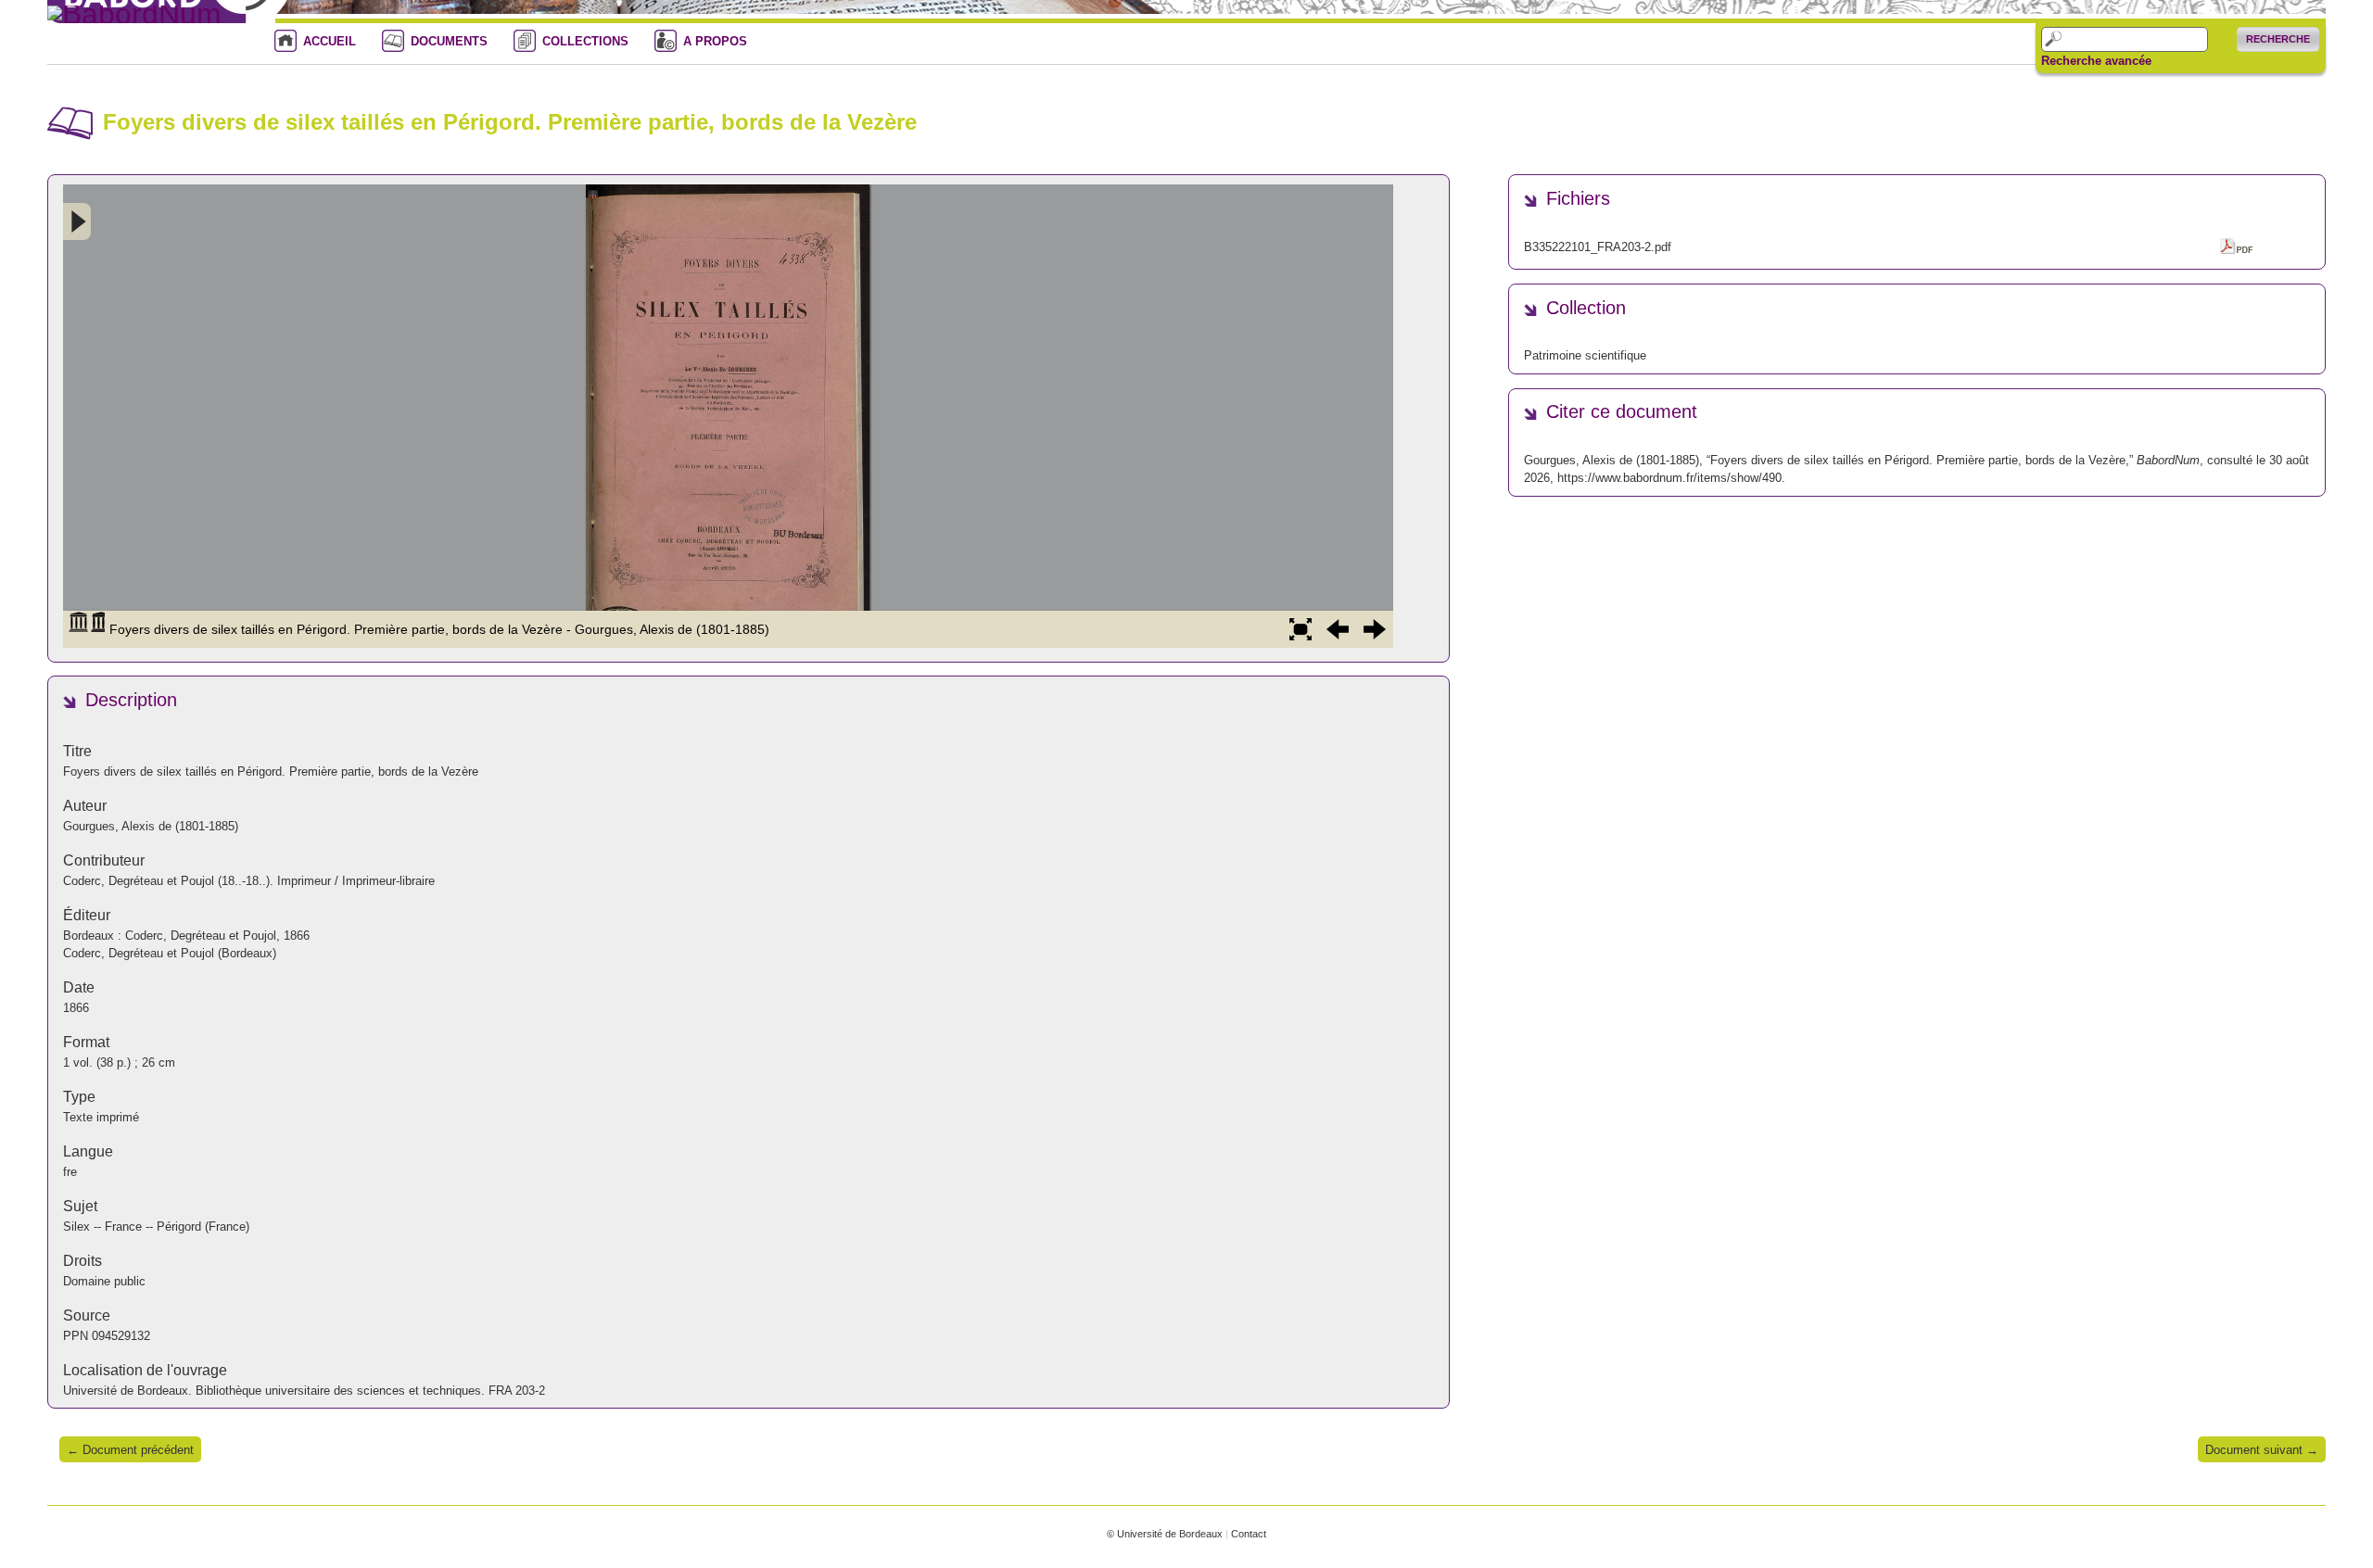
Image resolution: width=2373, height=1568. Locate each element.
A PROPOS (715, 41)
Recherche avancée (2096, 61)
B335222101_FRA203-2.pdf (1598, 247)
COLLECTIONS (585, 41)
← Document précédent (130, 1450)
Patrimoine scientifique (1585, 355)
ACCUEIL (330, 41)
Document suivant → (2262, 1450)
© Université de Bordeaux (1165, 1534)
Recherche (2278, 39)
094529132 (121, 1336)
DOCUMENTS (449, 41)
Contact (1249, 1534)
